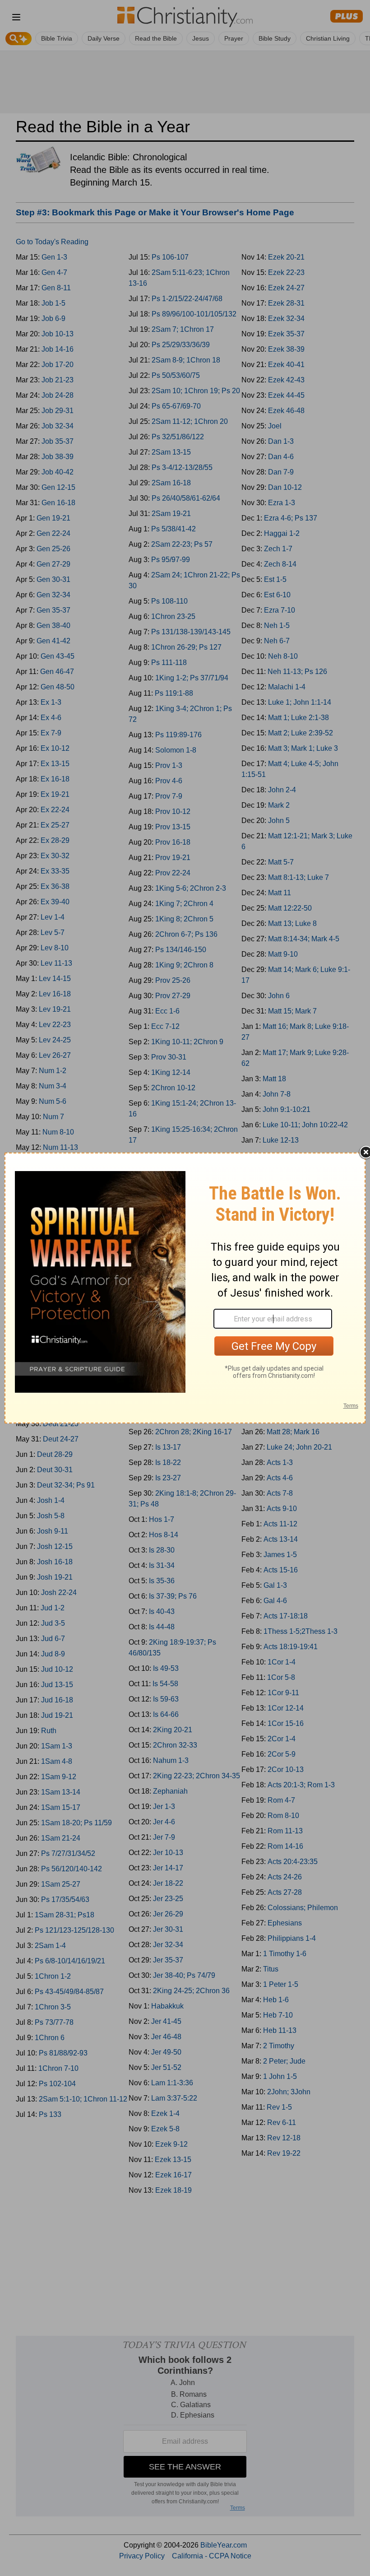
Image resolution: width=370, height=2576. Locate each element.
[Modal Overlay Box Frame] (185, 1288)
